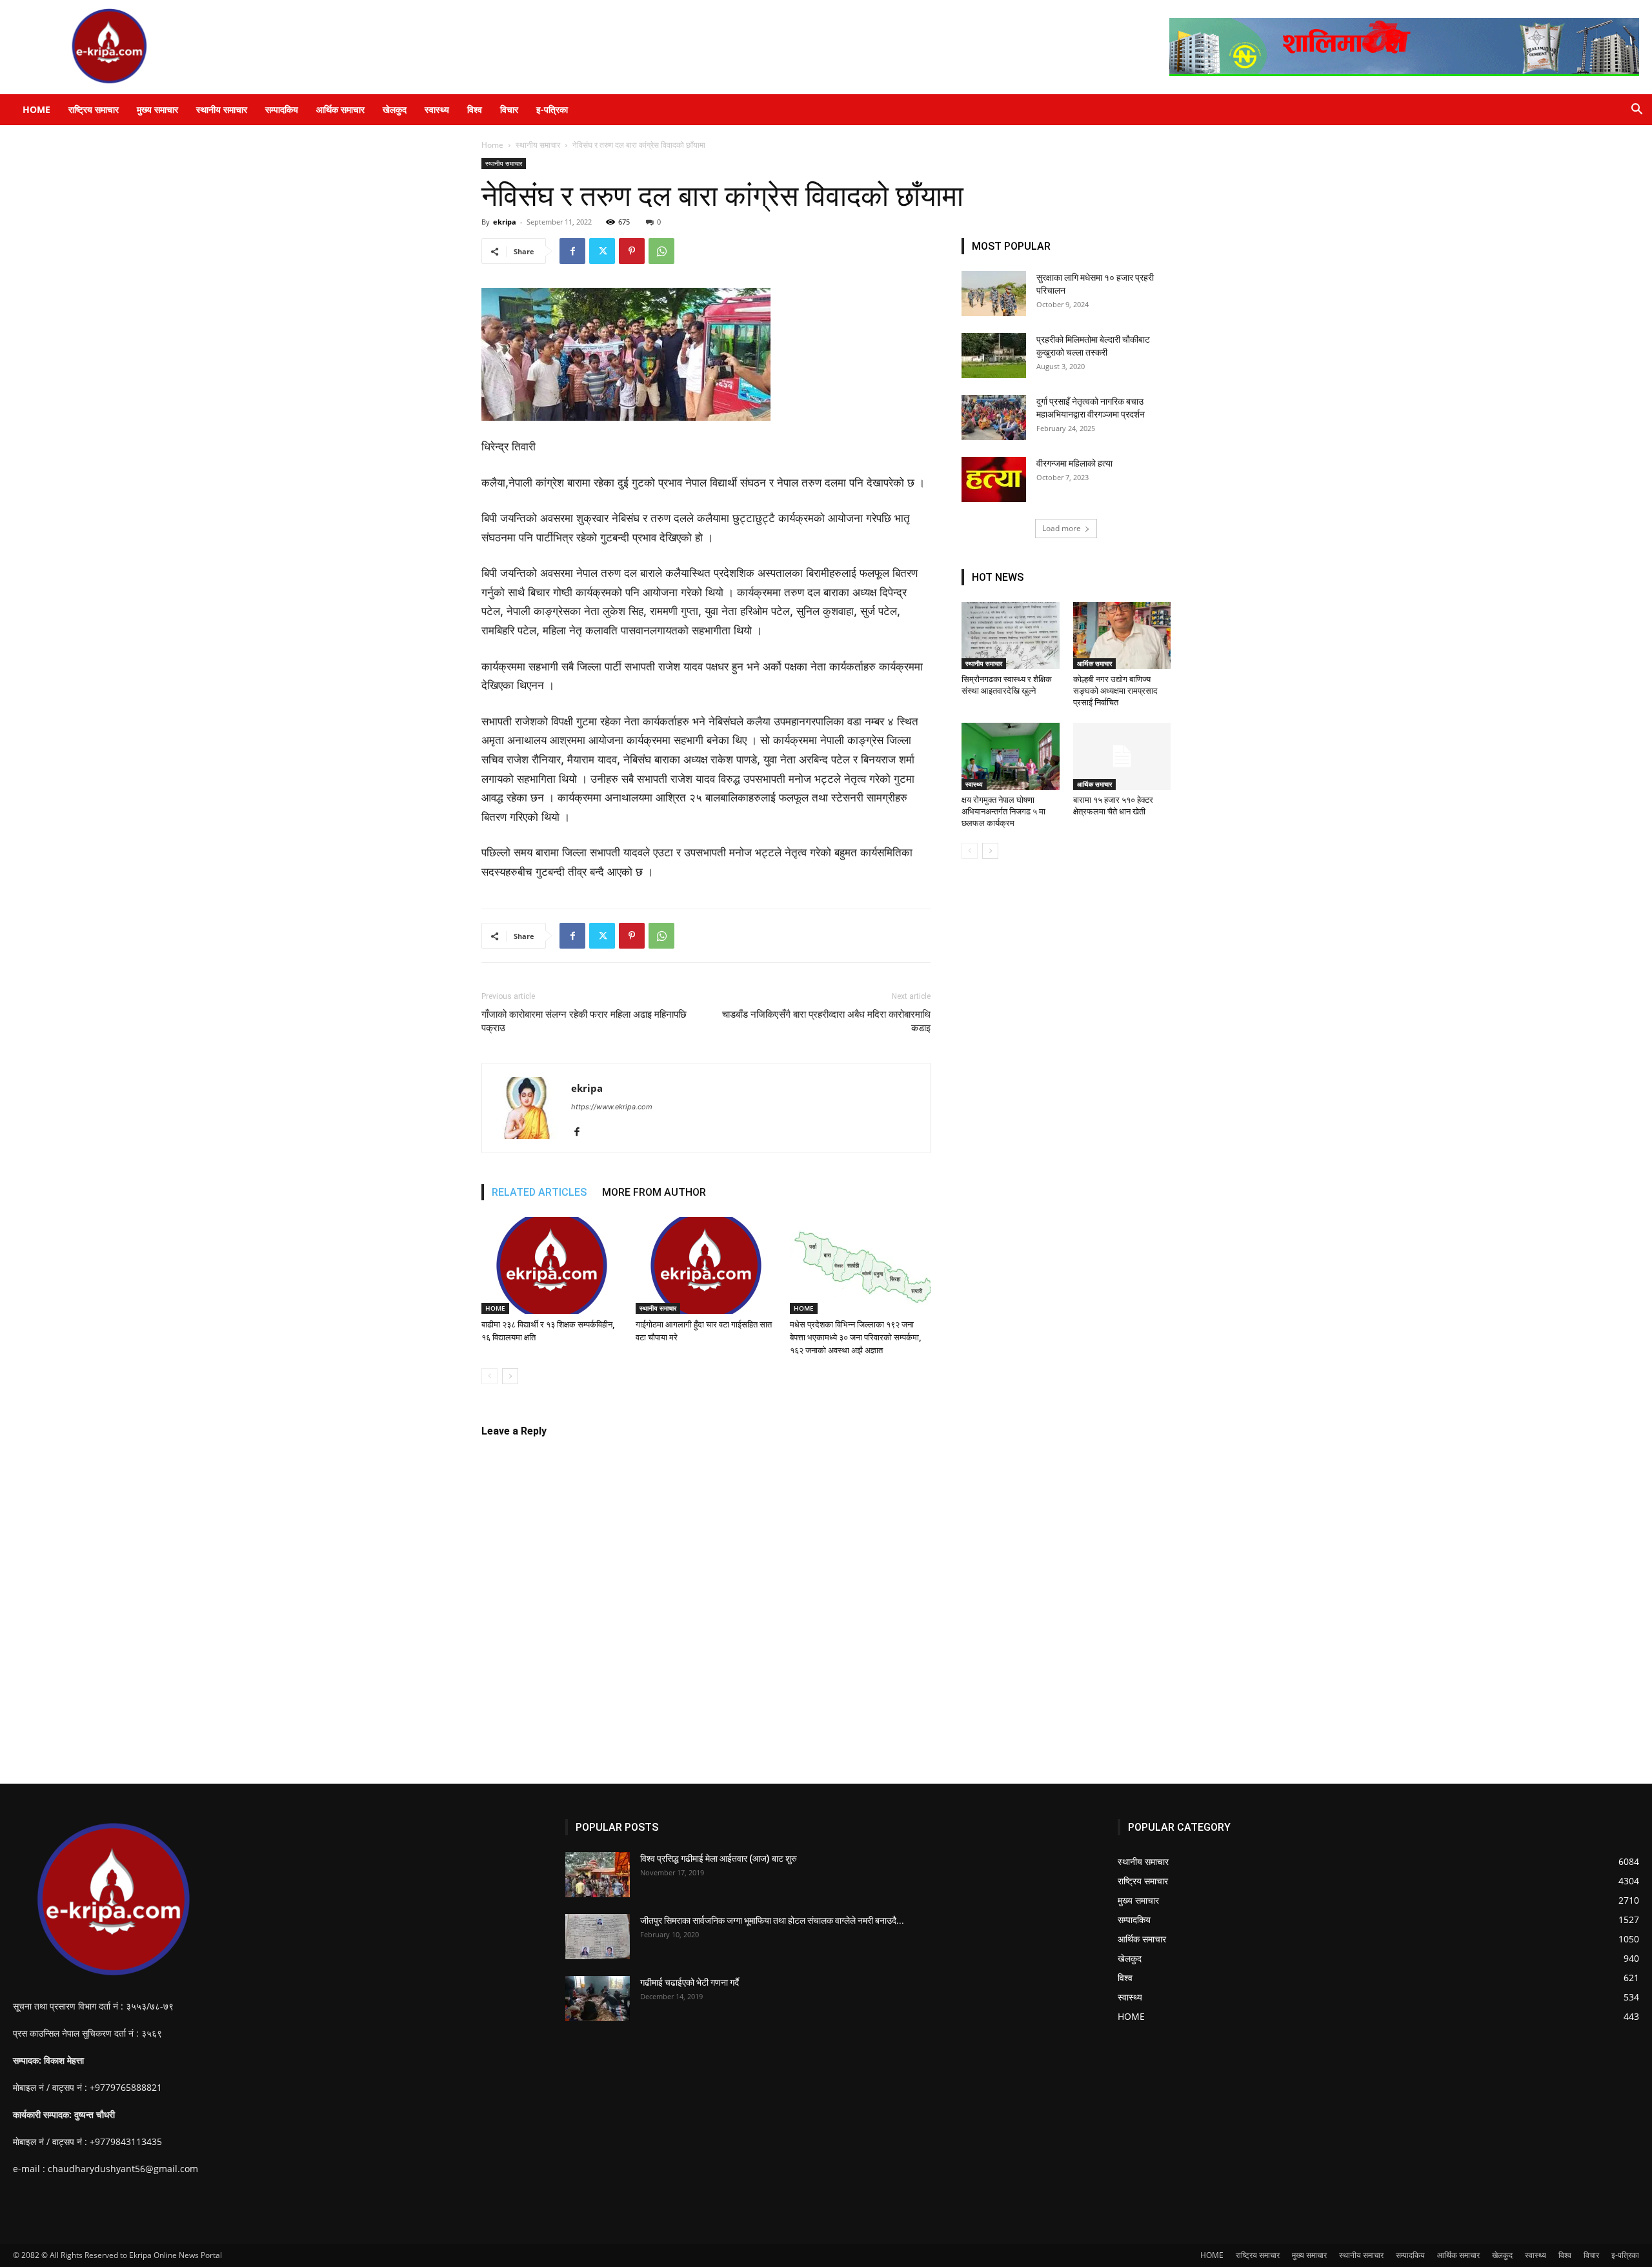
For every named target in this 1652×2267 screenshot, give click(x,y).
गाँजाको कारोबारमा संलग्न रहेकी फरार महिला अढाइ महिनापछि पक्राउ (584, 1021)
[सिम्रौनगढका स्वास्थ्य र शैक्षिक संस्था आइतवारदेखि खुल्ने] (1011, 636)
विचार (509, 109)
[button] (1637, 111)
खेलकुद (395, 109)
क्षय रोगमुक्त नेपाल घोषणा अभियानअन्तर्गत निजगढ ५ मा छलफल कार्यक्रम (1003, 811)
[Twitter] (602, 251)
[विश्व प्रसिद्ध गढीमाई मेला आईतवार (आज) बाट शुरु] (598, 1875)
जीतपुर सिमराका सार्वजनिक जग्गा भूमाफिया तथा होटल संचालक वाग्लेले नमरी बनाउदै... (772, 1920)
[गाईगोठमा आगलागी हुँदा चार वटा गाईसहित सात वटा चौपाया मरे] (706, 1265)
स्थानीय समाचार (222, 109)
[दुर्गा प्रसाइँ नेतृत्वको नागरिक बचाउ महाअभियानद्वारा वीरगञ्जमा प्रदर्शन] (994, 418)
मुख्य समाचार (157, 109)
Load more (1062, 528)
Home (492, 145)
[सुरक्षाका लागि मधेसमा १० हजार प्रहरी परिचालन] (994, 294)
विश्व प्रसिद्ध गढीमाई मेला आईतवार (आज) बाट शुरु (719, 1859)
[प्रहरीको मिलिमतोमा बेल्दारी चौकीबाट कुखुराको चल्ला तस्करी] (994, 356)
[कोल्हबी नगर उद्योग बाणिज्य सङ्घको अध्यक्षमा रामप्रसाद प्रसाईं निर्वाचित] (1122, 636)
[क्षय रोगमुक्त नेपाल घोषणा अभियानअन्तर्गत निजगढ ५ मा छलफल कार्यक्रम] (1011, 756)
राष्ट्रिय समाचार (94, 109)
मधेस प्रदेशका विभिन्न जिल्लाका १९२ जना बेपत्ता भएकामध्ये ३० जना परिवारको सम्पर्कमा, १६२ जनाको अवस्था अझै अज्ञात (855, 1337)
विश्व (475, 109)
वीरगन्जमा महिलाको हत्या (1074, 463)
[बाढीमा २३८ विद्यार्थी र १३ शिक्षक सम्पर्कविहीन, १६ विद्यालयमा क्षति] (552, 1265)
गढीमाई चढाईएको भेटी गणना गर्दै (690, 1982)
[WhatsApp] (661, 251)
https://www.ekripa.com (612, 1107)
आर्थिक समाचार (340, 109)
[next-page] (510, 1376)
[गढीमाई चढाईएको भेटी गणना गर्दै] (598, 1999)
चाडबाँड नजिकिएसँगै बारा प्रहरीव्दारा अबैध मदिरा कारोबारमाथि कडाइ (826, 1021)
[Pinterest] (632, 251)
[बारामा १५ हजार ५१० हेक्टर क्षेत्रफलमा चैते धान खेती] (1122, 756)
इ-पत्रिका (552, 109)
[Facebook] (572, 251)
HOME (36, 109)
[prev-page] (489, 1376)
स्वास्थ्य (437, 109)
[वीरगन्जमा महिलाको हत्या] (994, 479)
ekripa (505, 222)
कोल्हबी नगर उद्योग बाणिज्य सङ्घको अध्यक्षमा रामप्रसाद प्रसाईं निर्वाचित (1115, 691)
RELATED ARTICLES (539, 1192)
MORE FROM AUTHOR (654, 1192)
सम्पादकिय (282, 109)
